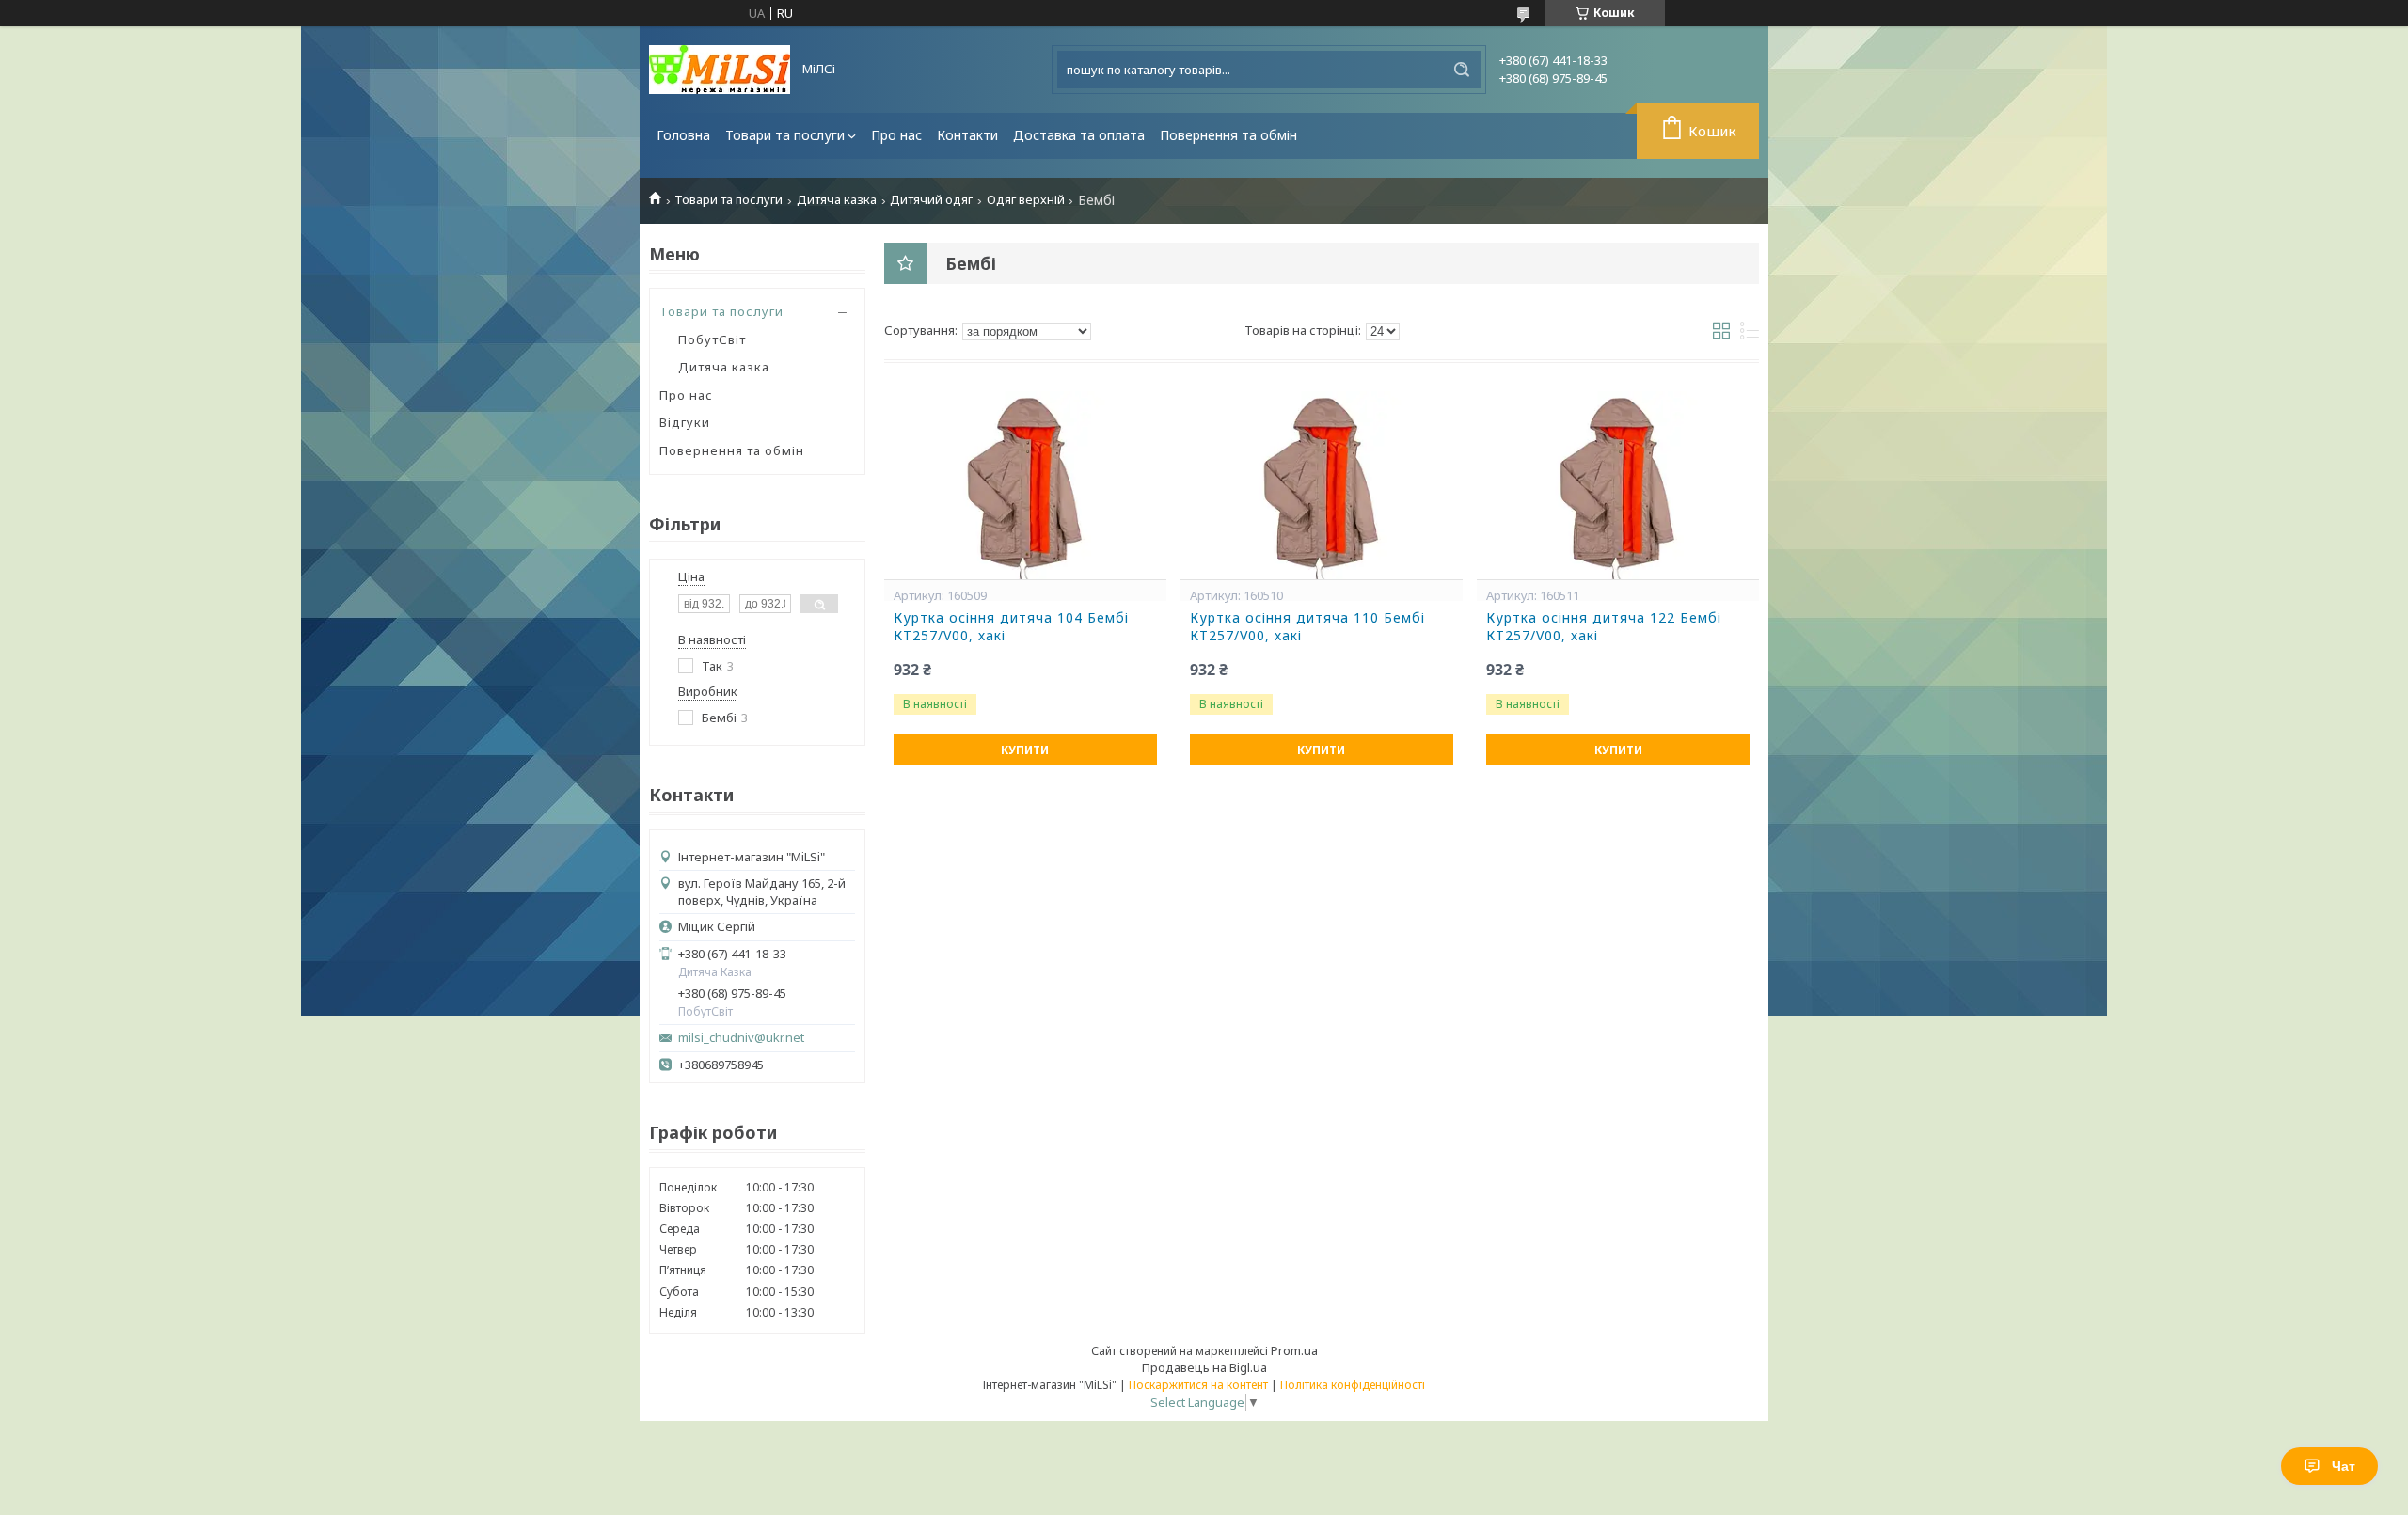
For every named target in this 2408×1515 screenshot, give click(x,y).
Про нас (896, 135)
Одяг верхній (1026, 200)
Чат (2344, 1466)
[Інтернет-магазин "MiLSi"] (720, 70)
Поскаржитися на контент (1198, 1385)
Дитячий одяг (931, 200)
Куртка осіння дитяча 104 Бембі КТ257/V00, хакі (1011, 627)
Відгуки (685, 422)
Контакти (967, 135)
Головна (683, 135)
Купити (1025, 750)
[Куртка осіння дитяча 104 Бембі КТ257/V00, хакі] (1025, 485)
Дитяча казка (837, 200)
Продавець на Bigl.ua (1204, 1367)
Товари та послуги (785, 135)
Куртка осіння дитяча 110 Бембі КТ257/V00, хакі (1307, 627)
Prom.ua (1294, 1350)
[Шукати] (1462, 70)
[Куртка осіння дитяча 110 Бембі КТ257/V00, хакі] (1322, 485)
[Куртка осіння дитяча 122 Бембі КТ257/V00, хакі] (1618, 485)
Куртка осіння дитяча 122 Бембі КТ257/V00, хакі (1604, 627)
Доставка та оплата (1079, 135)
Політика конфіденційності (1353, 1385)
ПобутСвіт (712, 339)
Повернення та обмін (1228, 135)
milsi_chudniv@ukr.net (741, 1038)
